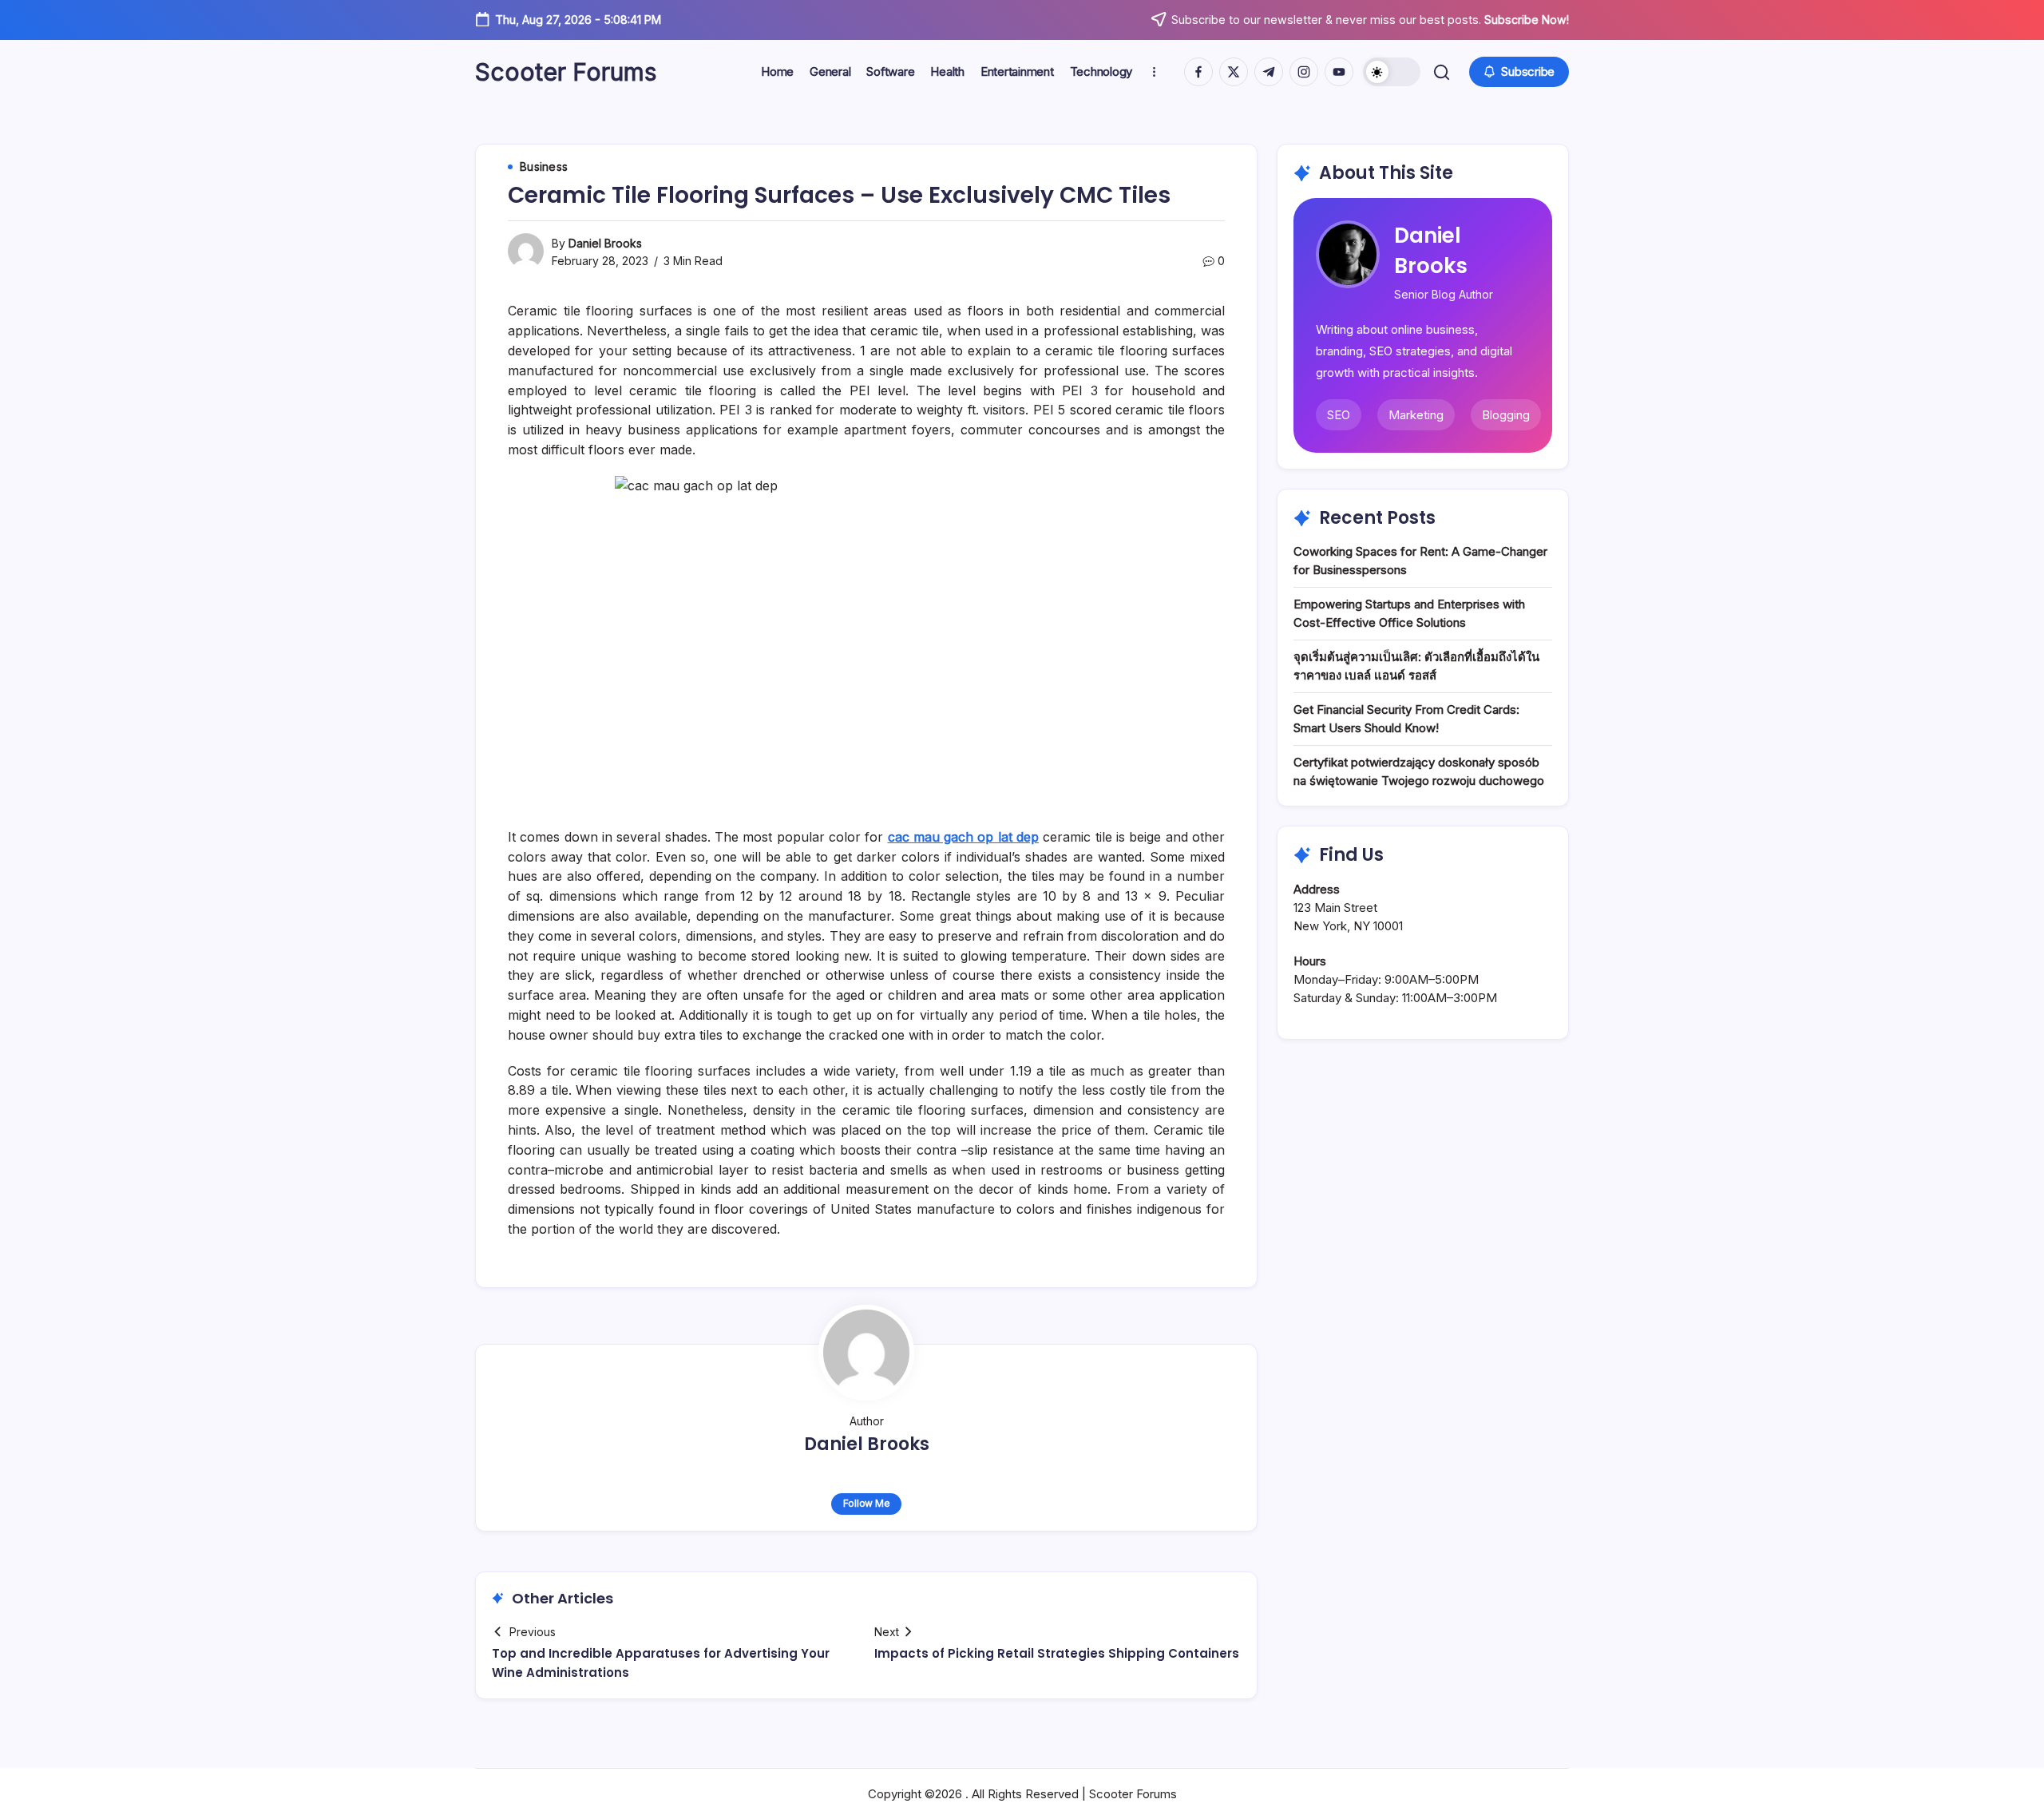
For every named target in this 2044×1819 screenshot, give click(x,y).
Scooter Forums (566, 72)
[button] (1392, 72)
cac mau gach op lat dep (964, 837)
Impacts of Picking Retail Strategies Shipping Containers (1057, 1653)
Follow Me (867, 1503)
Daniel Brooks (605, 243)
